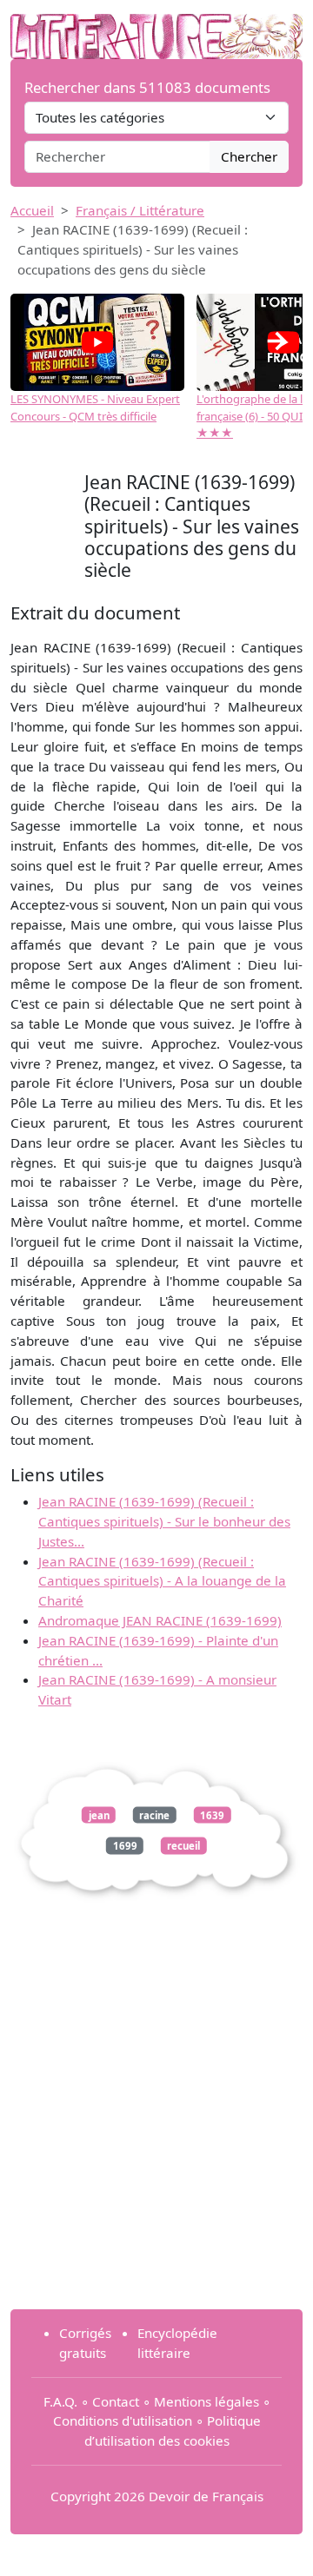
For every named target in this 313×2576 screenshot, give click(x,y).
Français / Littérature (140, 210)
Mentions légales (206, 2401)
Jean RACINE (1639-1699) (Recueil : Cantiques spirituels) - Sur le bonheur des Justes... (164, 1521)
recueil (183, 1846)
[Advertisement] (156, 2139)
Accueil (32, 210)
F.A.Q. (60, 2401)
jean (99, 1814)
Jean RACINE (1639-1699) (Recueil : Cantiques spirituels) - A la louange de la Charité (162, 1581)
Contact (116, 2401)
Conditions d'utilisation (123, 2420)
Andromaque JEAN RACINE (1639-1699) (160, 1620)
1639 (212, 1814)
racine (154, 1814)
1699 (125, 1846)
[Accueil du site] (156, 28)
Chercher (249, 156)
